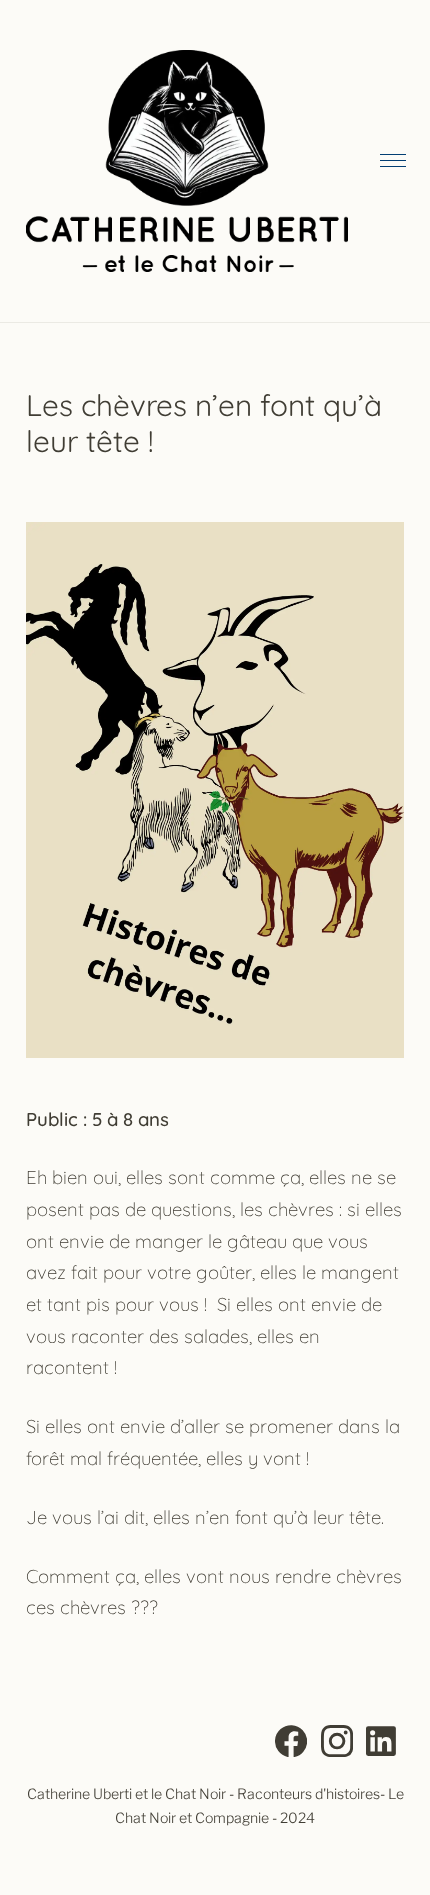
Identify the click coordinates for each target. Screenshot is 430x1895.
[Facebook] (291, 1744)
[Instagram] (337, 1744)
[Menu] (392, 161)
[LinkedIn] (382, 1744)
